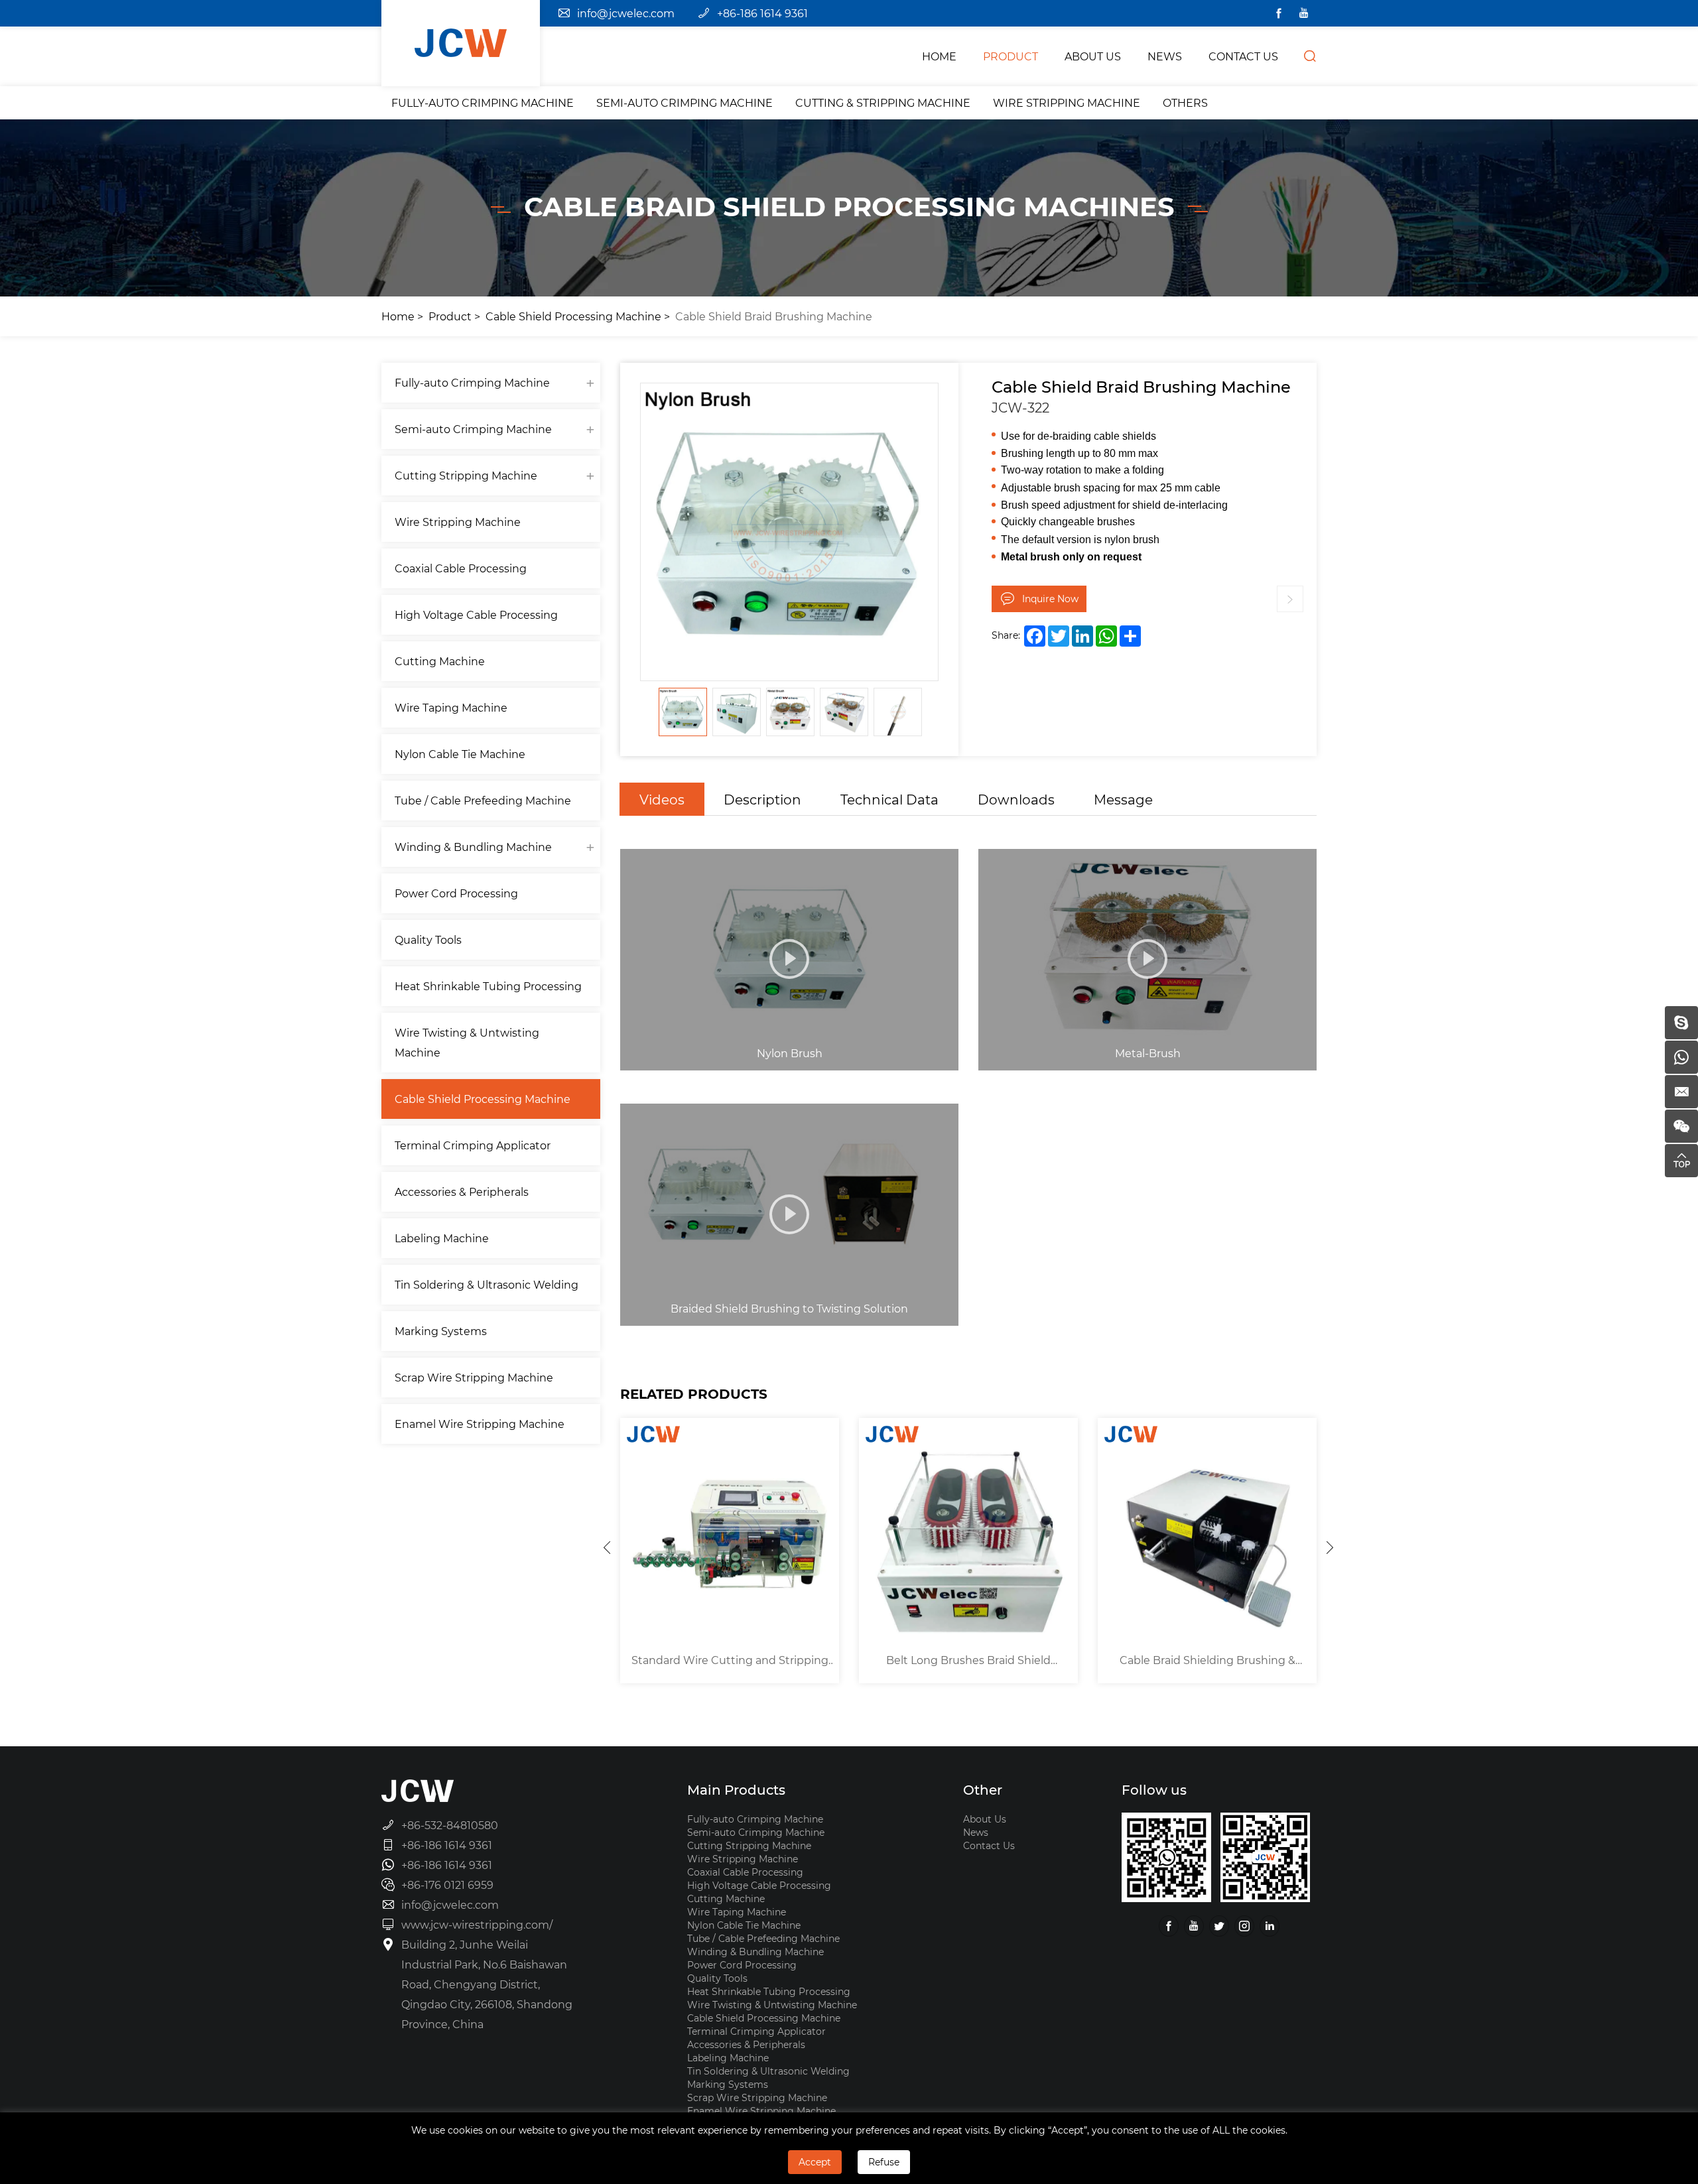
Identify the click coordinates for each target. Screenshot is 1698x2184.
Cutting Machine (440, 661)
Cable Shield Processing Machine (573, 316)
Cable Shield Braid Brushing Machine (774, 316)
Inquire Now (1050, 599)
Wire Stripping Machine (1067, 102)
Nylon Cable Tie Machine (460, 754)
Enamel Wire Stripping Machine (480, 1424)
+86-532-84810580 (450, 1825)
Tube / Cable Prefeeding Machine (483, 800)
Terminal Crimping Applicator (473, 1145)
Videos (662, 799)
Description (762, 799)
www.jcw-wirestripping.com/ (477, 1924)
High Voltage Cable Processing (476, 614)
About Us (985, 1819)
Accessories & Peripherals (462, 1191)
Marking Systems (441, 1331)
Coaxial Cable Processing (461, 568)
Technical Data (889, 799)
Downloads (1016, 799)
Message (1123, 799)
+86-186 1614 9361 (762, 13)
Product (450, 316)
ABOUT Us (1093, 56)
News (976, 1832)
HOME (939, 56)
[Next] (1330, 1547)
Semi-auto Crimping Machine (685, 102)
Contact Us (989, 1845)
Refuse (884, 2162)
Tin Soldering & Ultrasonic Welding (487, 1284)
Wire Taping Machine (451, 707)
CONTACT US (1243, 56)
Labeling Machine (442, 1238)
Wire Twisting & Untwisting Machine (467, 1042)
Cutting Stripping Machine (466, 475)
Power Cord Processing (456, 893)
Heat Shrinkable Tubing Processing (488, 986)
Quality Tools (428, 939)
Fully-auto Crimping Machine (483, 102)
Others (1185, 102)
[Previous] (607, 1547)
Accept (815, 2162)
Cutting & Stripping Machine (883, 102)
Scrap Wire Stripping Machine (474, 1377)
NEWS (1165, 56)
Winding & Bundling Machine (473, 847)
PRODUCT (1011, 56)
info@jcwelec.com (626, 13)
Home (398, 316)
